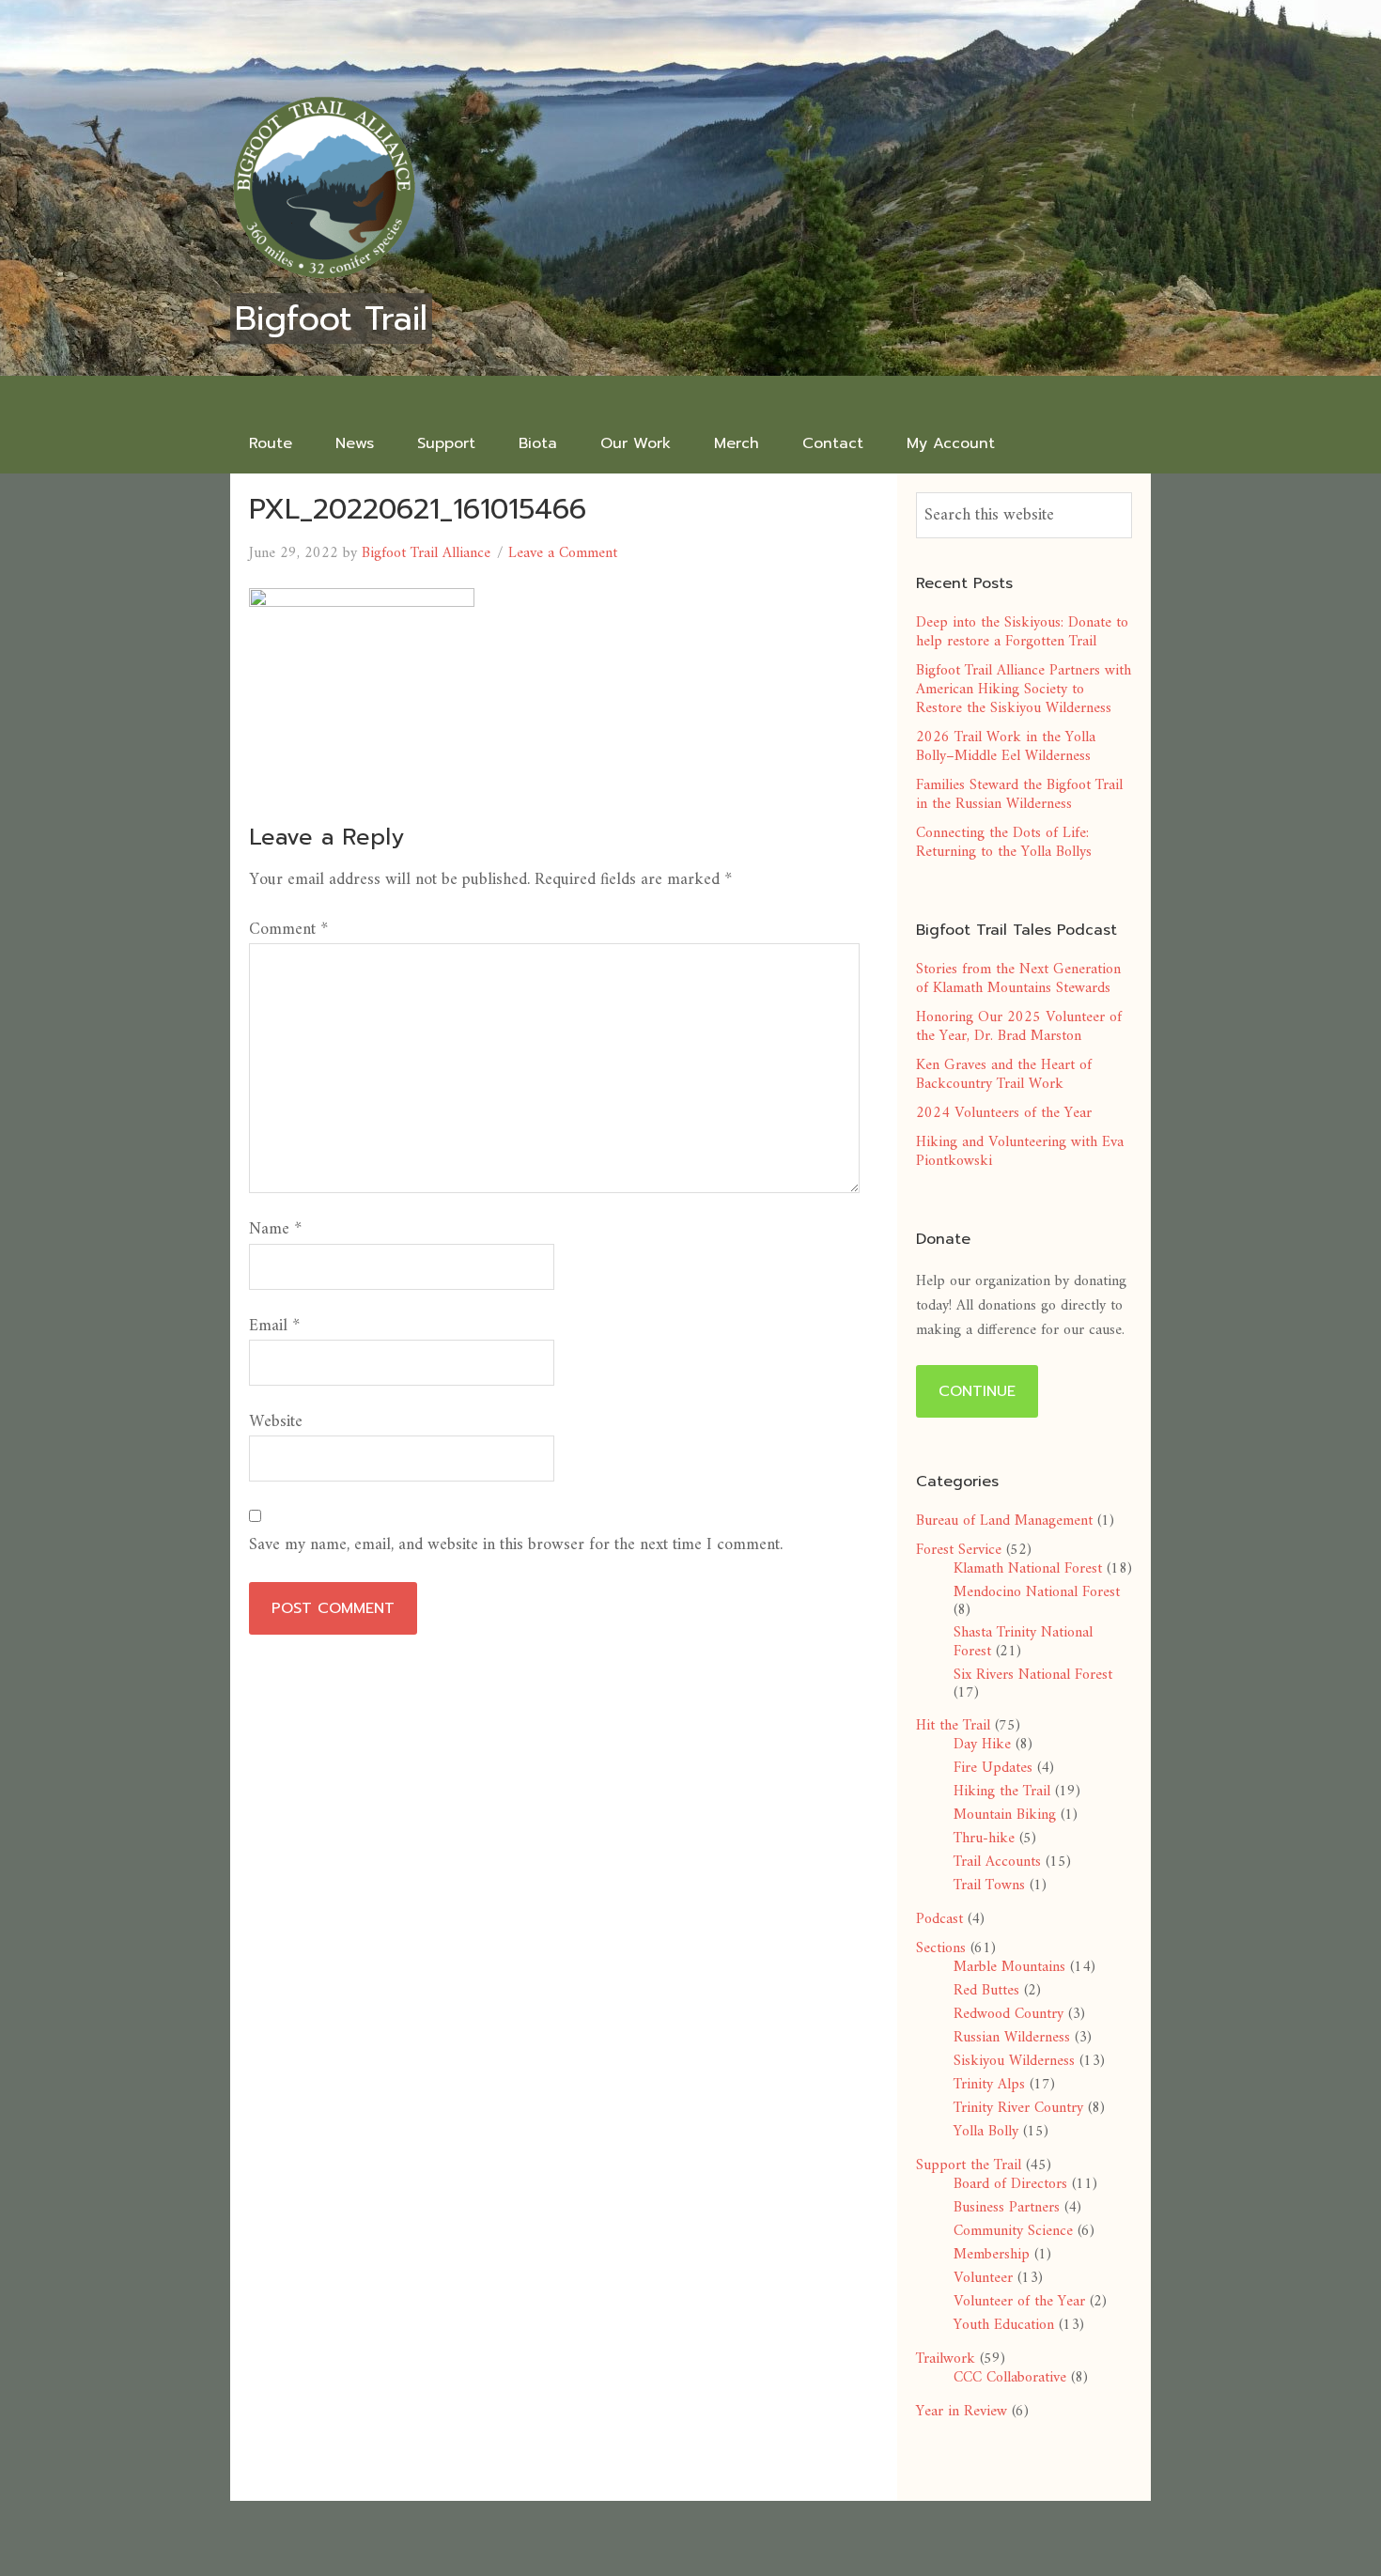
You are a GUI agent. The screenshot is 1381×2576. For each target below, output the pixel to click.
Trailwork (946, 2359)
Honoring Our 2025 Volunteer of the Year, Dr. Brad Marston (1019, 1027)
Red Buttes (986, 1991)
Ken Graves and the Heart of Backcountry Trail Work (1004, 1075)
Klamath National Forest (1028, 1569)
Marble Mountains (1009, 1967)
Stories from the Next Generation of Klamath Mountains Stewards (1018, 979)
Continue (977, 1391)
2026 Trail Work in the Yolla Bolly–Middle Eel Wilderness (1006, 747)
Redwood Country (1009, 2014)
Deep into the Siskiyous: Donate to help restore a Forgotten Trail (1022, 632)
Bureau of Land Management (1004, 1521)
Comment (288, 930)
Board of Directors (1010, 2184)
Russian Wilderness (1012, 2038)
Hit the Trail (953, 1726)
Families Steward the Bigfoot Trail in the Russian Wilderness (1019, 795)
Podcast (939, 1919)
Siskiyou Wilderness (1014, 2061)
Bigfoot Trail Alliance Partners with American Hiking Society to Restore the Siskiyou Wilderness (1024, 690)
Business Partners (1007, 2208)
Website (276, 1422)
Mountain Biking (1005, 1815)
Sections (941, 1948)
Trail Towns (989, 1885)
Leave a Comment (563, 553)
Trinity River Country (1018, 2108)
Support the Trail (969, 2165)
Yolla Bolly (986, 2132)
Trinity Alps (989, 2085)
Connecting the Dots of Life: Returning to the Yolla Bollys (1004, 843)
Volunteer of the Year (1019, 2302)
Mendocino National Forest (1037, 1592)
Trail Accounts (997, 1862)
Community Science (1013, 2231)
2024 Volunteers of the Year (1004, 1113)
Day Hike (982, 1745)
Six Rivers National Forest (1033, 1675)
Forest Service (959, 1550)
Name (275, 1229)
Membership (992, 2255)
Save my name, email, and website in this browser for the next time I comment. (516, 1545)
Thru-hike (984, 1839)
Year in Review (962, 2412)
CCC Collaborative (1010, 2378)
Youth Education (1004, 2325)
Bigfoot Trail (331, 318)
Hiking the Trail (1002, 1792)
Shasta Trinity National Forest (1023, 1642)
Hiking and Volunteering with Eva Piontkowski (1020, 1152)
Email (274, 1326)
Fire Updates (993, 1768)
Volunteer (983, 2278)
